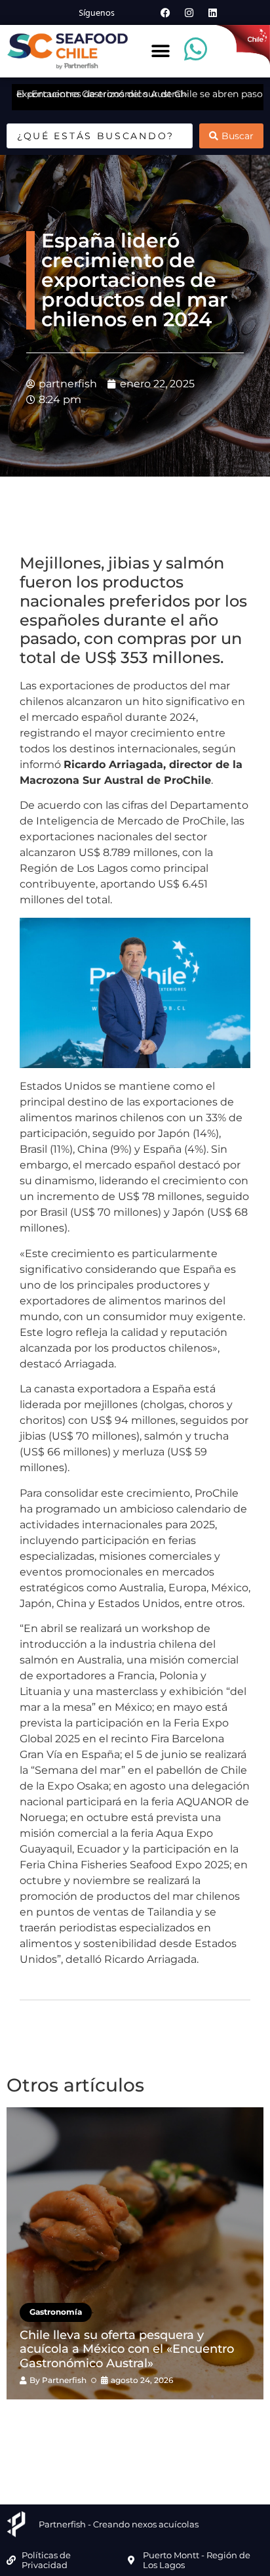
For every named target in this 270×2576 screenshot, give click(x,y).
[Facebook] (165, 12)
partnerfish (64, 2380)
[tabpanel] (135, 2253)
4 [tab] (145, 2422)
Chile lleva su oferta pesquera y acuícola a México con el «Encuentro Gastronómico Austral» (127, 2349)
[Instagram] (189, 12)
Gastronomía (56, 2312)
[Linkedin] (212, 12)
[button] (161, 52)
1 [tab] (86, 2422)
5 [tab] (164, 2422)
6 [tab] (184, 2422)
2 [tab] (106, 2422)
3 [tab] (125, 2422)
